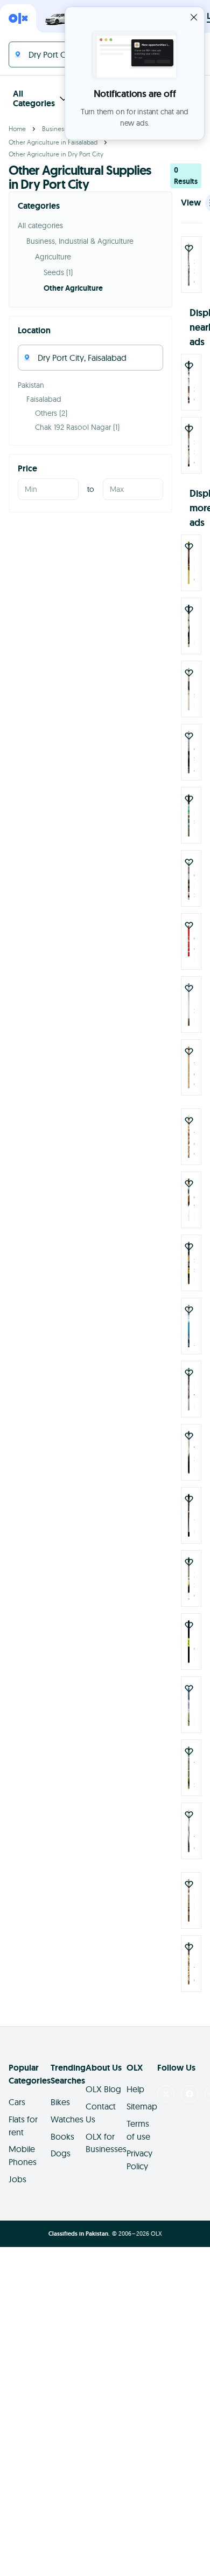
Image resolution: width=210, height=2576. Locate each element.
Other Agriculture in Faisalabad (53, 142)
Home (17, 129)
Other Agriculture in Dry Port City (56, 154)
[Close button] (194, 17)
